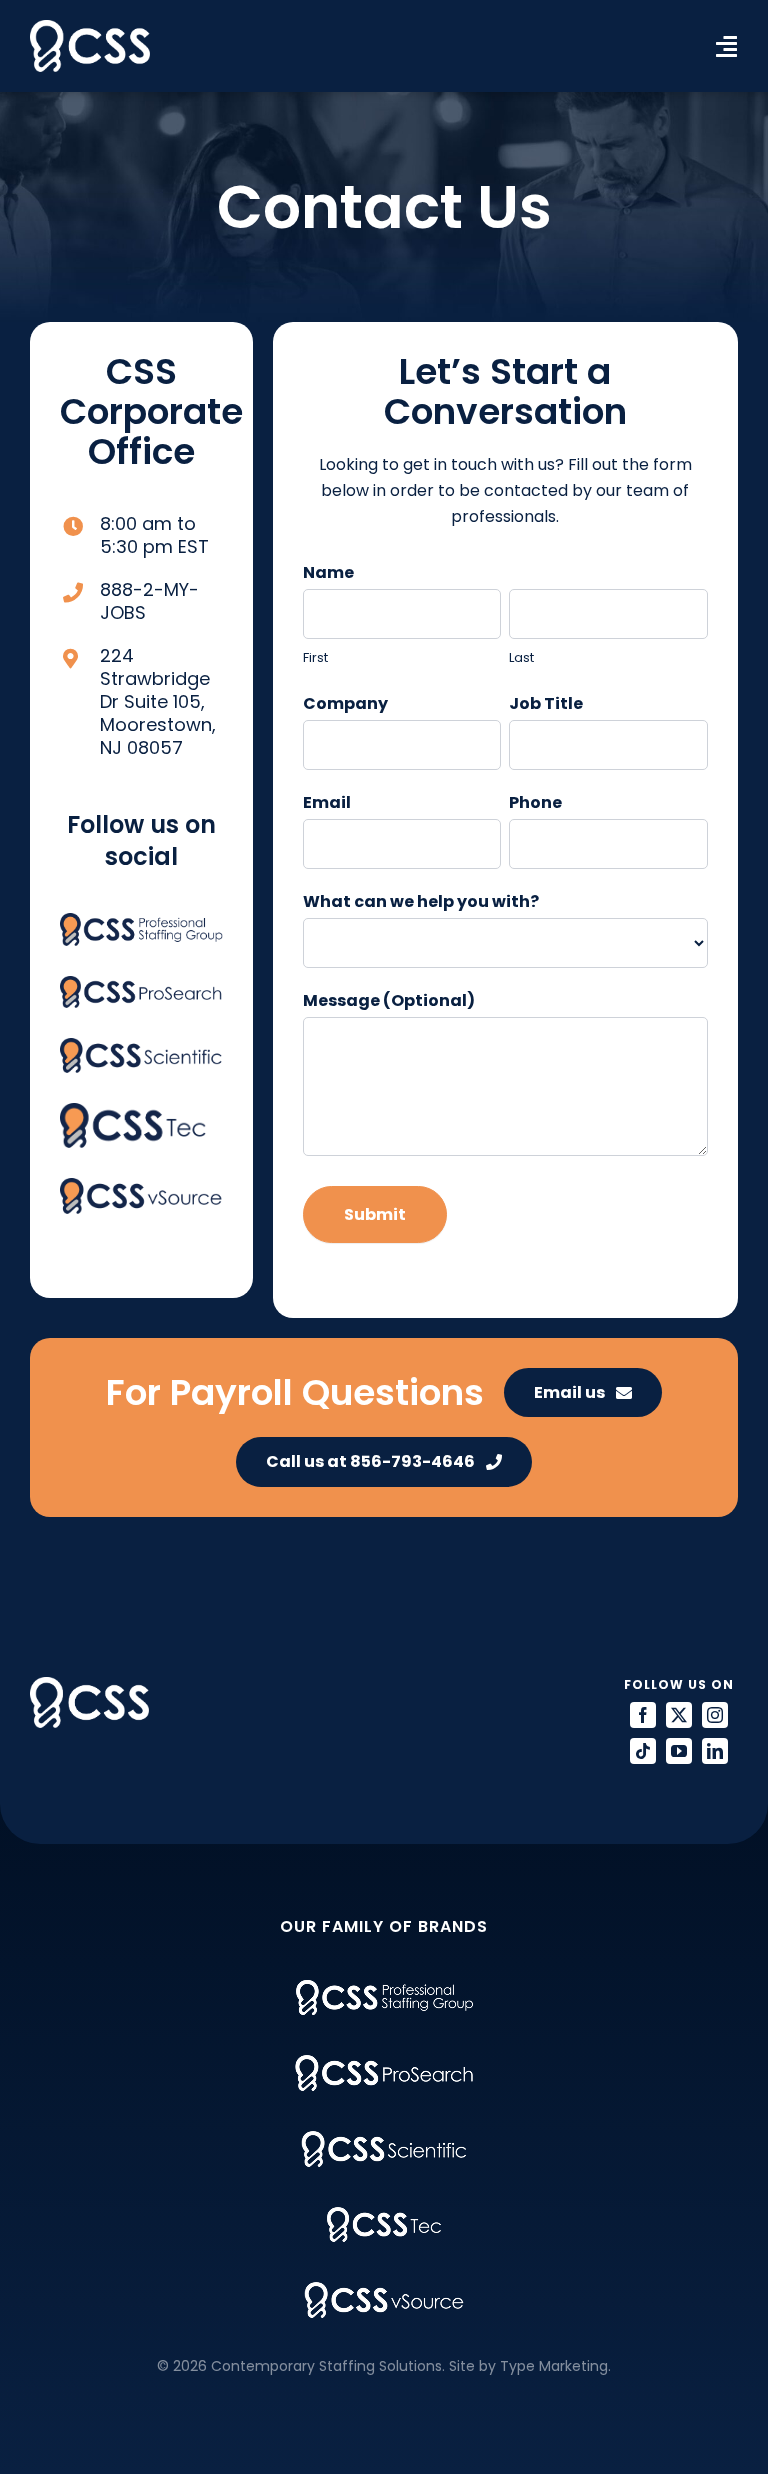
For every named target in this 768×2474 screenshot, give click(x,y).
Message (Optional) (389, 1000)
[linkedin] (715, 1751)
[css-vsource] (141, 1185)
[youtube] (679, 1751)
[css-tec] (133, 1110)
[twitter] (679, 1715)
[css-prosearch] (141, 983)
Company (345, 703)
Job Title (546, 703)
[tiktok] (643, 1751)
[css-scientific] (141, 1045)
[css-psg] (141, 920)
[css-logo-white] (90, 27)
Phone (535, 802)
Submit (375, 1214)
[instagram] (715, 1715)
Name (328, 572)
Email (327, 802)
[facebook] (643, 1715)
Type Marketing (554, 2366)
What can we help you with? (421, 901)
